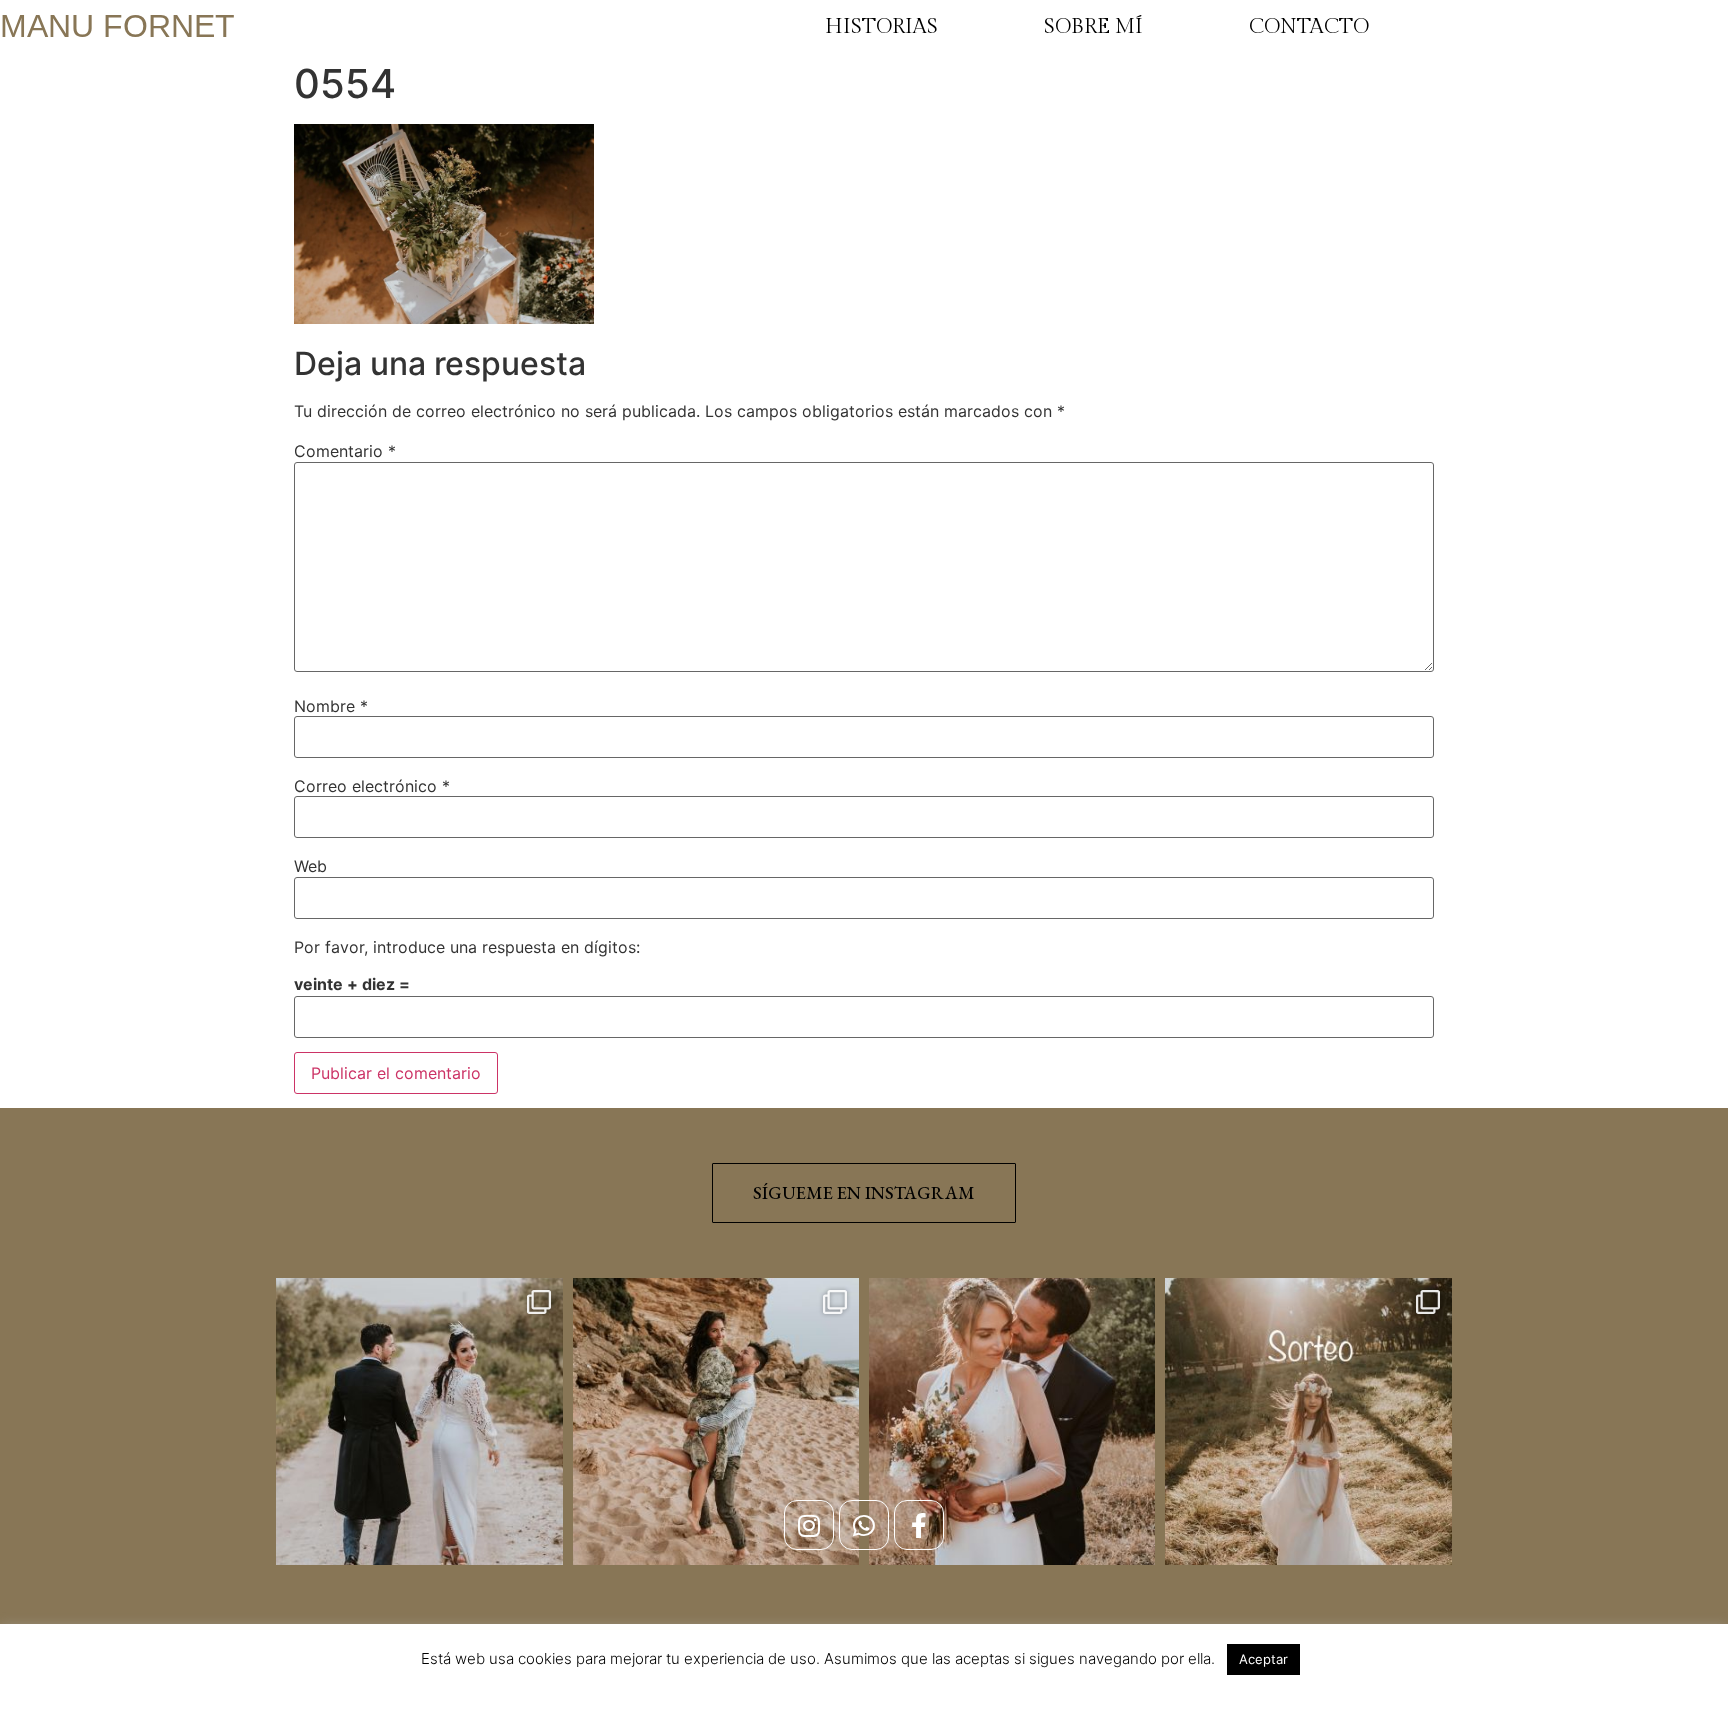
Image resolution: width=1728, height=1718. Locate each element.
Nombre (331, 706)
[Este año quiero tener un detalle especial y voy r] (1308, 1421)
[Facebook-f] (919, 1525)
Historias (881, 26)
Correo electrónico (372, 786)
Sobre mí (1093, 26)
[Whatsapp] (864, 1525)
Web (310, 866)
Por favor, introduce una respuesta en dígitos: (467, 947)
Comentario (345, 451)
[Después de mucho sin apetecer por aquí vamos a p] (1012, 1421)
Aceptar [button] (1263, 1659)
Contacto (1309, 26)
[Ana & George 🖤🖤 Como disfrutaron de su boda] (419, 1421)
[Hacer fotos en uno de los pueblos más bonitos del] (716, 1421)
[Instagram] (809, 1525)
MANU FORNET (117, 26)
